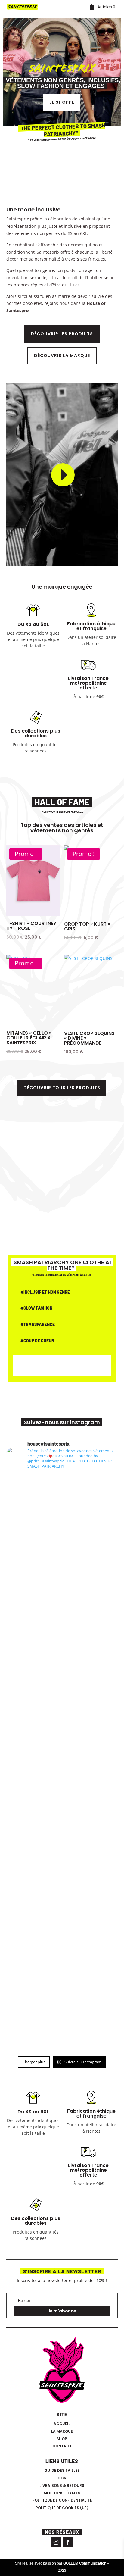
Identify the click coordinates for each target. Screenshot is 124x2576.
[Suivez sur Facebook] (68, 2542)
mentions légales (62, 2493)
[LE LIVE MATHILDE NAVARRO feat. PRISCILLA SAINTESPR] (62, 1952)
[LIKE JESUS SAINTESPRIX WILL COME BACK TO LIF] (62, 1507)
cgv (62, 2478)
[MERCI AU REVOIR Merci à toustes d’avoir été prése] (62, 1599)
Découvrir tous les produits (62, 1088)
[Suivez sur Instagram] (56, 2542)
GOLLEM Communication (85, 2563)
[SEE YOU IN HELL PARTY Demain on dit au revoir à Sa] (62, 1690)
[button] (75, 697)
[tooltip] (75, 697)
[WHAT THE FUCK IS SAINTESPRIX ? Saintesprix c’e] (62, 1887)
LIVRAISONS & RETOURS (62, 2485)
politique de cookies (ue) (62, 2508)
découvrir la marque (62, 355)
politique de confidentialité (62, 2500)
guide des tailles (62, 2470)
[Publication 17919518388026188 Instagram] (62, 1821)
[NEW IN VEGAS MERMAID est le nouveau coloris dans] (62, 2019)
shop (62, 2439)
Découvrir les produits (62, 334)
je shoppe (62, 102)
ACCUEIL (62, 2424)
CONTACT (62, 2446)
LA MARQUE (62, 2431)
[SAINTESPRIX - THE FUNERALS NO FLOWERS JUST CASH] (62, 1756)
